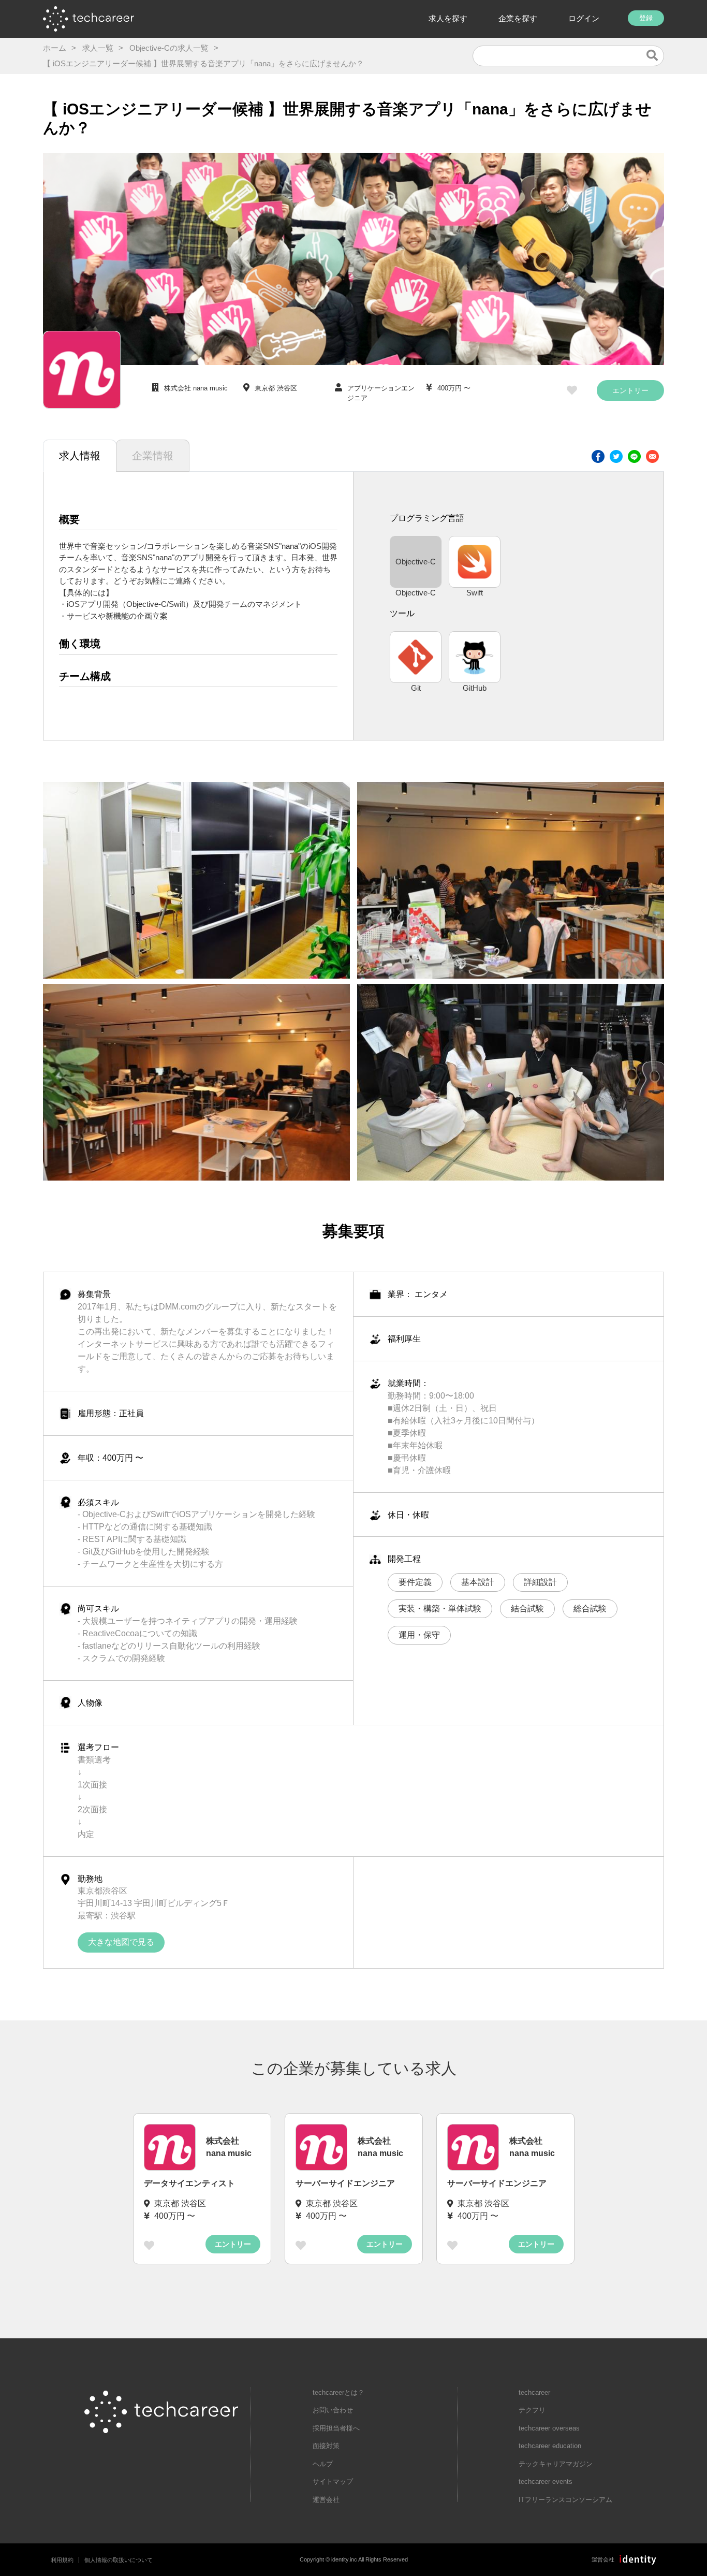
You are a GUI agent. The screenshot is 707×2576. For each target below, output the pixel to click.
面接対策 (326, 2446)
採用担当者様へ (336, 2428)
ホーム (55, 48)
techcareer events (546, 2482)
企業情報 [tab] (153, 456)
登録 (646, 18)
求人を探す (448, 18)
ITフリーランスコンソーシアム (565, 2500)
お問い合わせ (333, 2410)
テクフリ (532, 2410)
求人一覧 (98, 48)
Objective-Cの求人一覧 (169, 48)
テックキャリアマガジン (556, 2464)
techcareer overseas (549, 2428)
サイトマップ (333, 2482)
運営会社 (326, 2500)
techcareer (534, 2392)
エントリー (630, 390)
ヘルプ (323, 2464)
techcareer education (550, 2446)
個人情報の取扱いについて (119, 2560)
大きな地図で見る (121, 1942)
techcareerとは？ (338, 2392)
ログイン (584, 18)
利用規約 (62, 2560)
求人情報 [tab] (80, 456)
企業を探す (518, 18)
